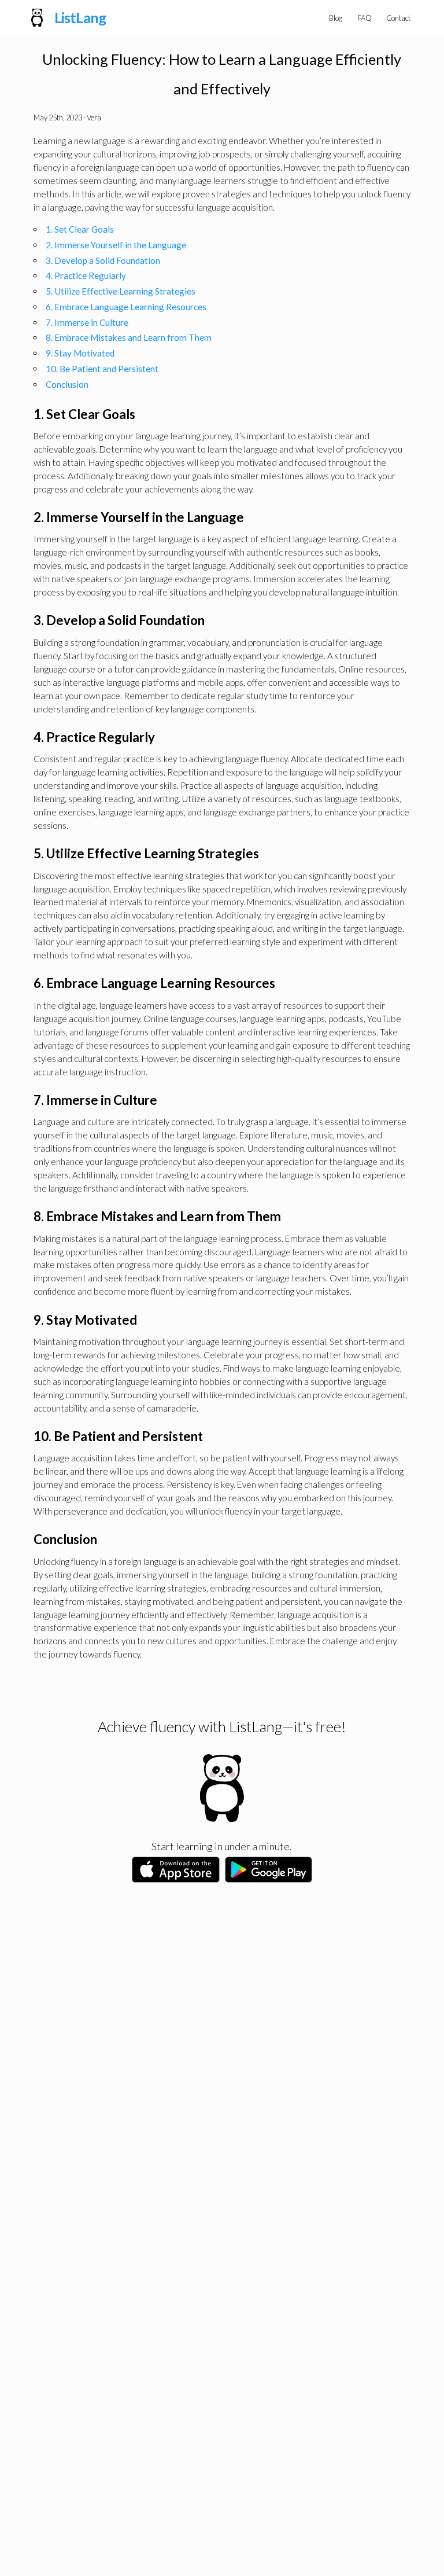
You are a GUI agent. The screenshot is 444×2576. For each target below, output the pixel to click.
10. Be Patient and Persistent (102, 369)
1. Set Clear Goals (80, 229)
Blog (336, 18)
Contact (398, 18)
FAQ (365, 18)
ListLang (80, 17)
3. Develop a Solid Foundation (103, 260)
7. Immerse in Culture (87, 322)
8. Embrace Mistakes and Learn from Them (129, 337)
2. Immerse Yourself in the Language (116, 245)
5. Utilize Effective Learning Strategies (121, 291)
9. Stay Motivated (80, 353)
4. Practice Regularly (86, 275)
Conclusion (67, 384)
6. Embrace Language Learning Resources (126, 307)
